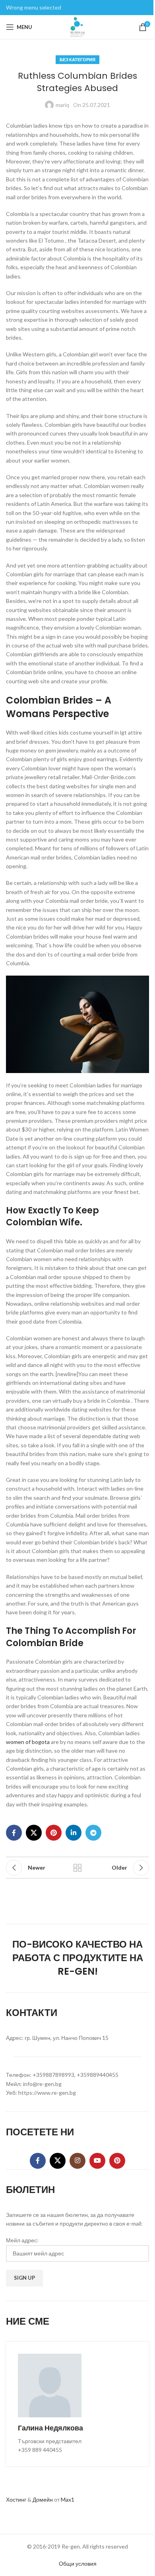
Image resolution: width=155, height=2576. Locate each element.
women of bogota (28, 1742)
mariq (62, 105)
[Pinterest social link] (54, 1833)
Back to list (77, 1868)
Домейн (43, 2499)
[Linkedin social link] (74, 1833)
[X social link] (34, 1833)
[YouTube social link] (97, 2161)
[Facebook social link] (14, 1833)
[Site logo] (77, 26)
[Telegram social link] (93, 1833)
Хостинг (16, 2499)
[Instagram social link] (77, 2161)
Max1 (68, 2499)
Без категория (77, 59)
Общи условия (78, 2563)
